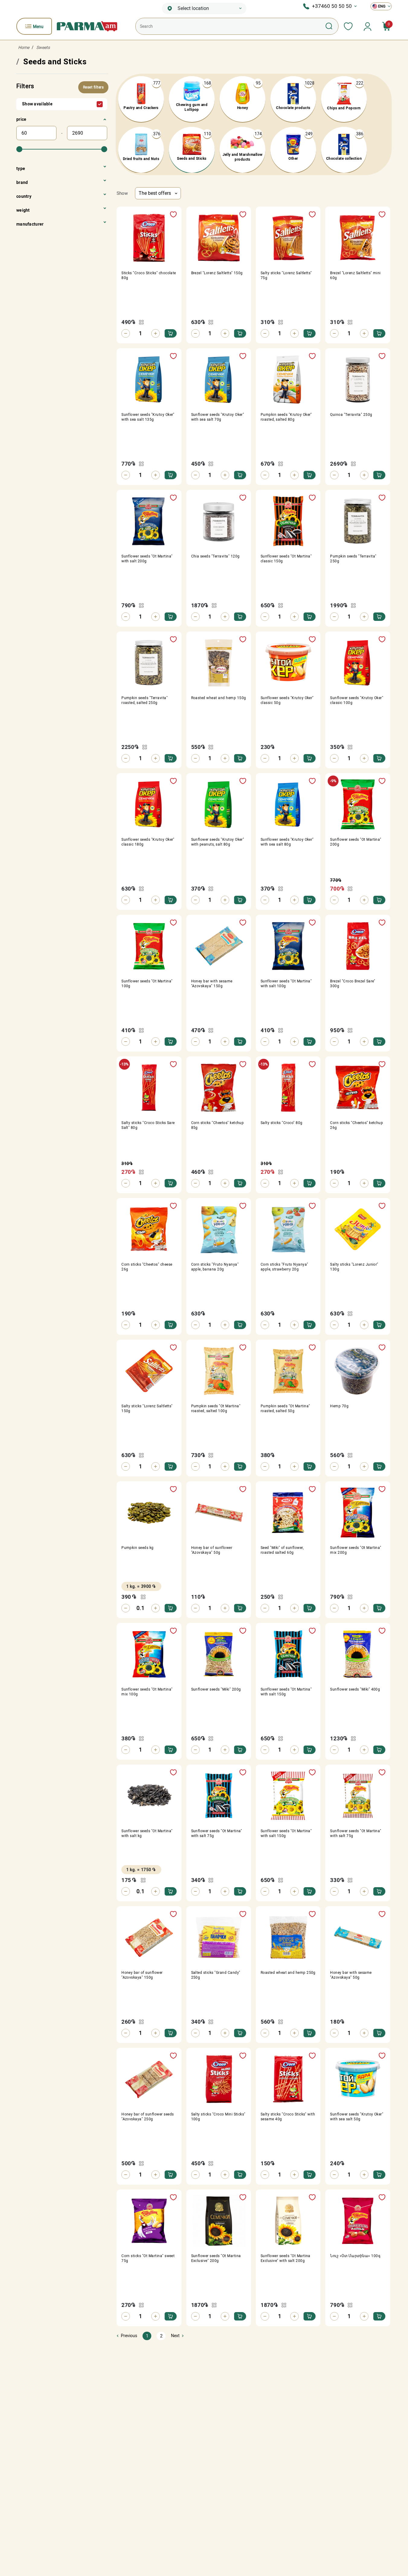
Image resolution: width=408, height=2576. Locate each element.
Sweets (43, 47)
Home (24, 47)
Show (122, 193)
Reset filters (93, 87)
